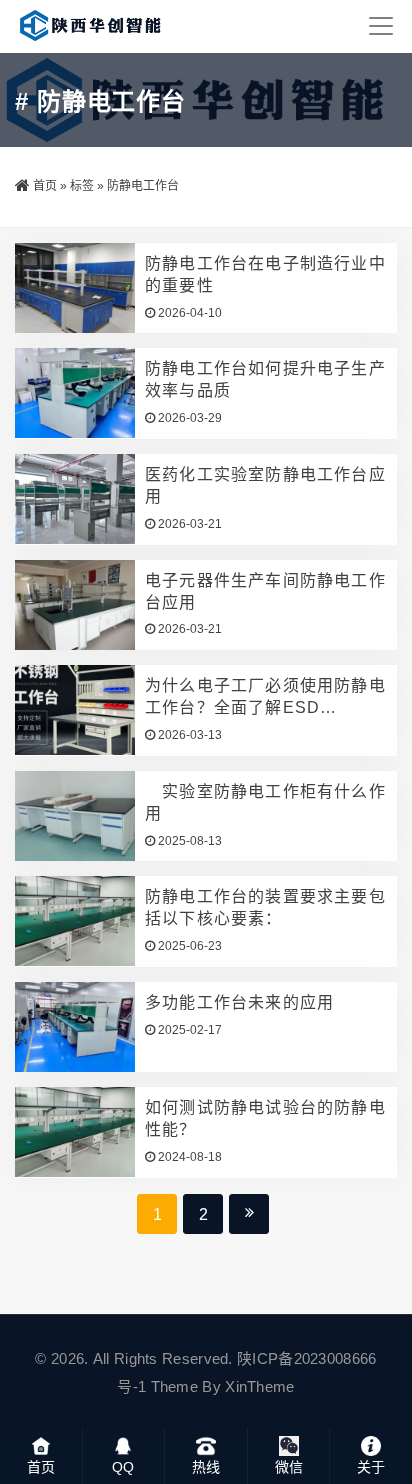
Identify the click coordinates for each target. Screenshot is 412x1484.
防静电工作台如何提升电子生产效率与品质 (265, 379)
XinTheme (259, 1386)
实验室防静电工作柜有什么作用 (265, 802)
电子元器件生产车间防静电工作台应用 (265, 591)
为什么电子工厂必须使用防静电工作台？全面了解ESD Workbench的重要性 (265, 698)
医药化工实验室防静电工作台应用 (265, 485)
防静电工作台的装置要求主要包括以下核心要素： (265, 907)
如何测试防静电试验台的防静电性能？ (265, 1118)
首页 (45, 186)
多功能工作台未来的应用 (239, 1002)
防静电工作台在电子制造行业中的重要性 (265, 274)
